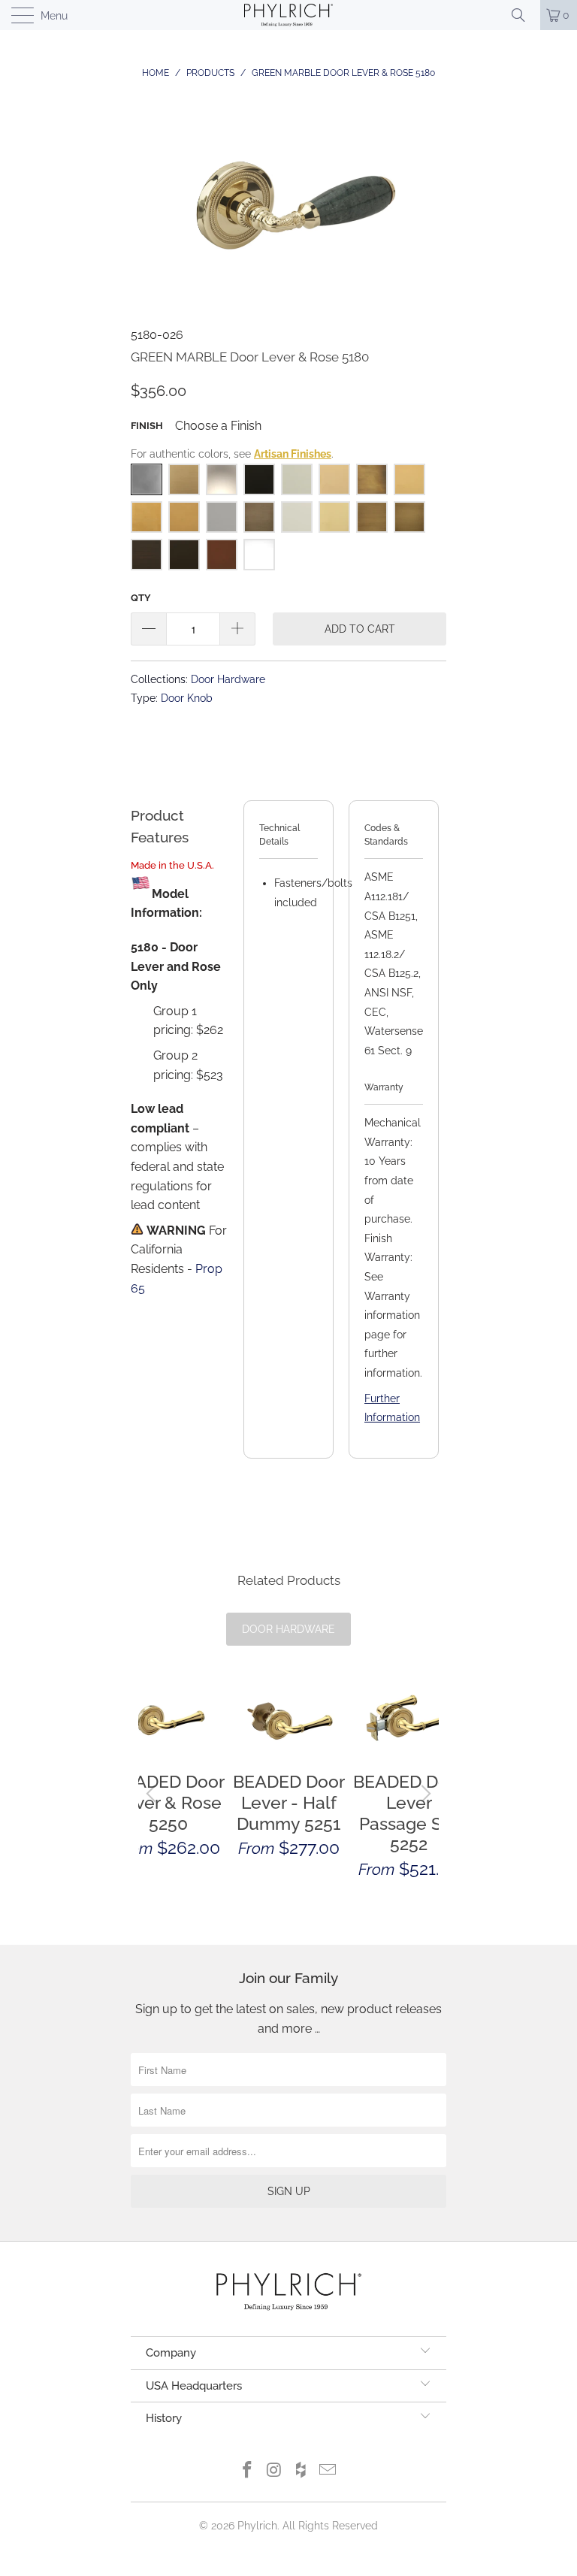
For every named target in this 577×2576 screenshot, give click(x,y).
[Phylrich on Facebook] (248, 2471)
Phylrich (257, 2526)
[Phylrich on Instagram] (274, 2471)
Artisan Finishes (293, 454)
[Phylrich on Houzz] (301, 2471)
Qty (141, 598)
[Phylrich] (288, 15)
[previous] (153, 1793)
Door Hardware (228, 679)
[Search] (524, 15)
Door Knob (187, 698)
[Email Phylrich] (328, 2471)
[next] (424, 1793)
